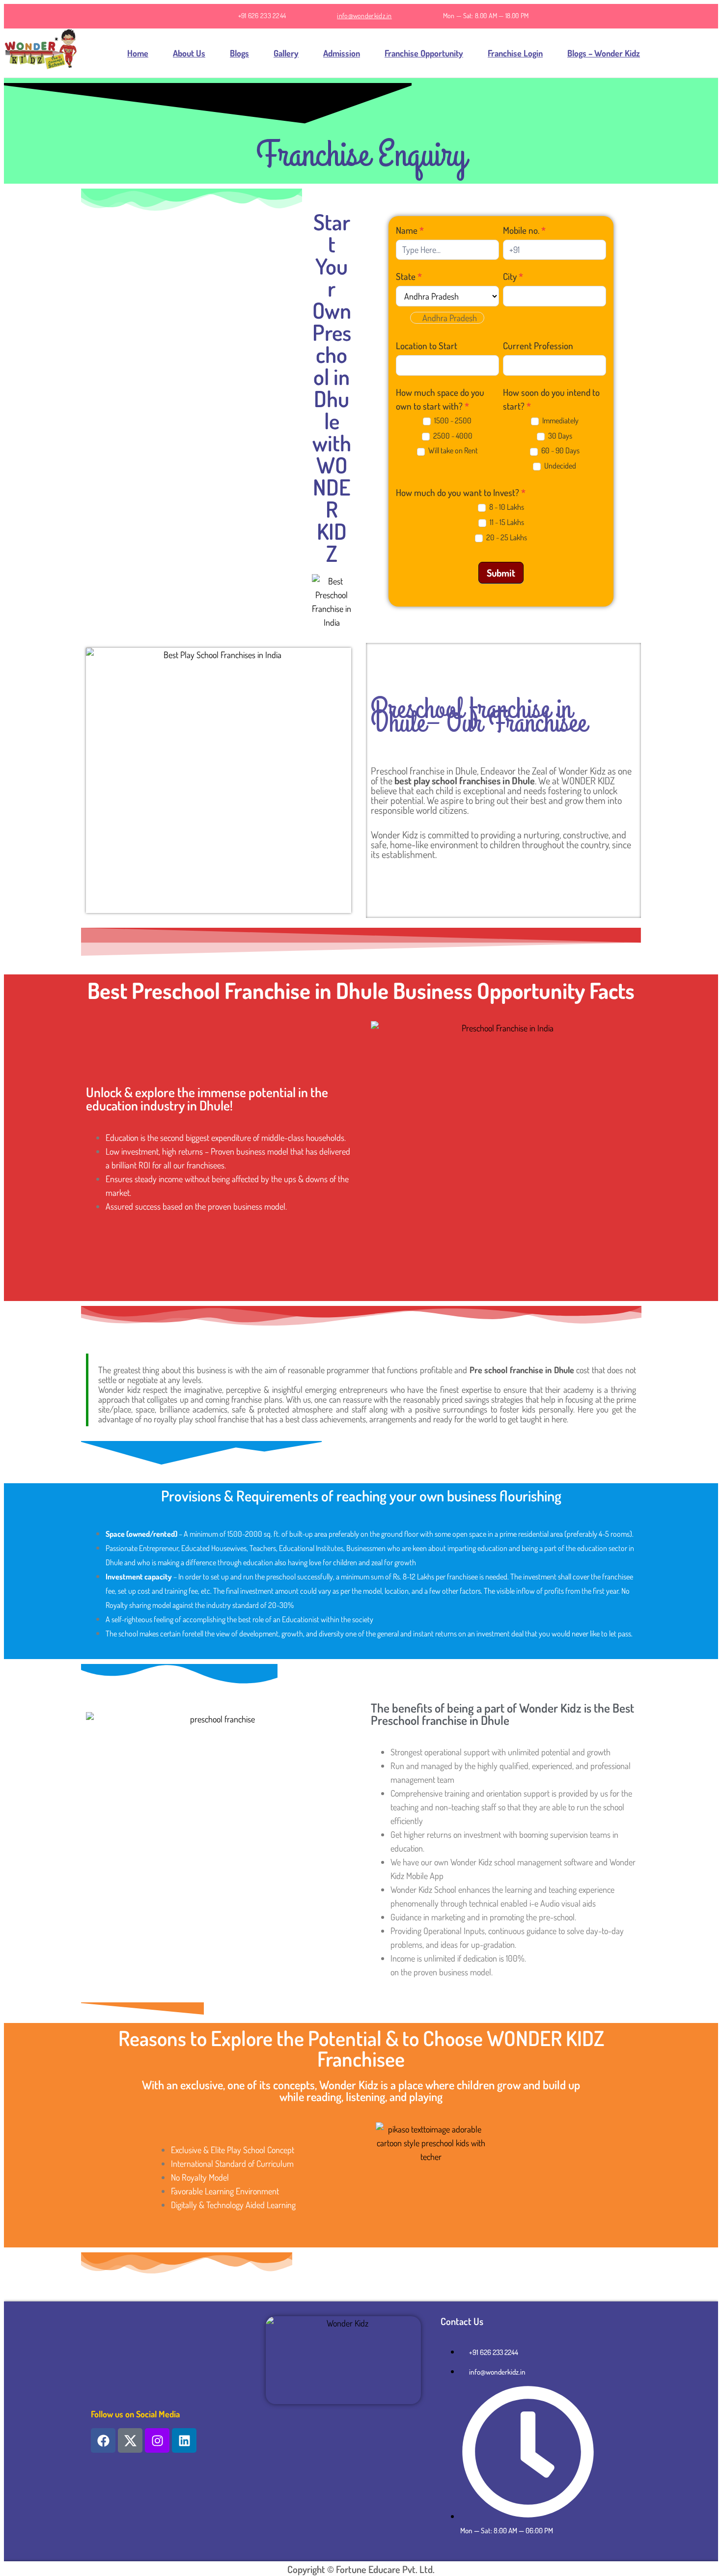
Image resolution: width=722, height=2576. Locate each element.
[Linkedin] (184, 2440)
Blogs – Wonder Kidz (604, 53)
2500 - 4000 (452, 436)
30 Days (559, 436)
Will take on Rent (452, 450)
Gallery (286, 53)
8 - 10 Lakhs (506, 507)
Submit (501, 573)
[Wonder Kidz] (41, 53)
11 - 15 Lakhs (506, 522)
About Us (189, 53)
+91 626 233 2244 (262, 15)
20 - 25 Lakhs (506, 537)
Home (138, 53)
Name (410, 230)
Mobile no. (524, 230)
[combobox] (447, 318)
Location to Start (427, 346)
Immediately (560, 420)
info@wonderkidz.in (364, 15)
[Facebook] (103, 2440)
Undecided (559, 466)
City (513, 276)
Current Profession (538, 346)
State (409, 276)
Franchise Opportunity (424, 53)
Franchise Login (515, 53)
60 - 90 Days (560, 450)
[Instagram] (157, 2440)
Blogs (239, 53)
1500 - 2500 (452, 420)
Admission (342, 53)
